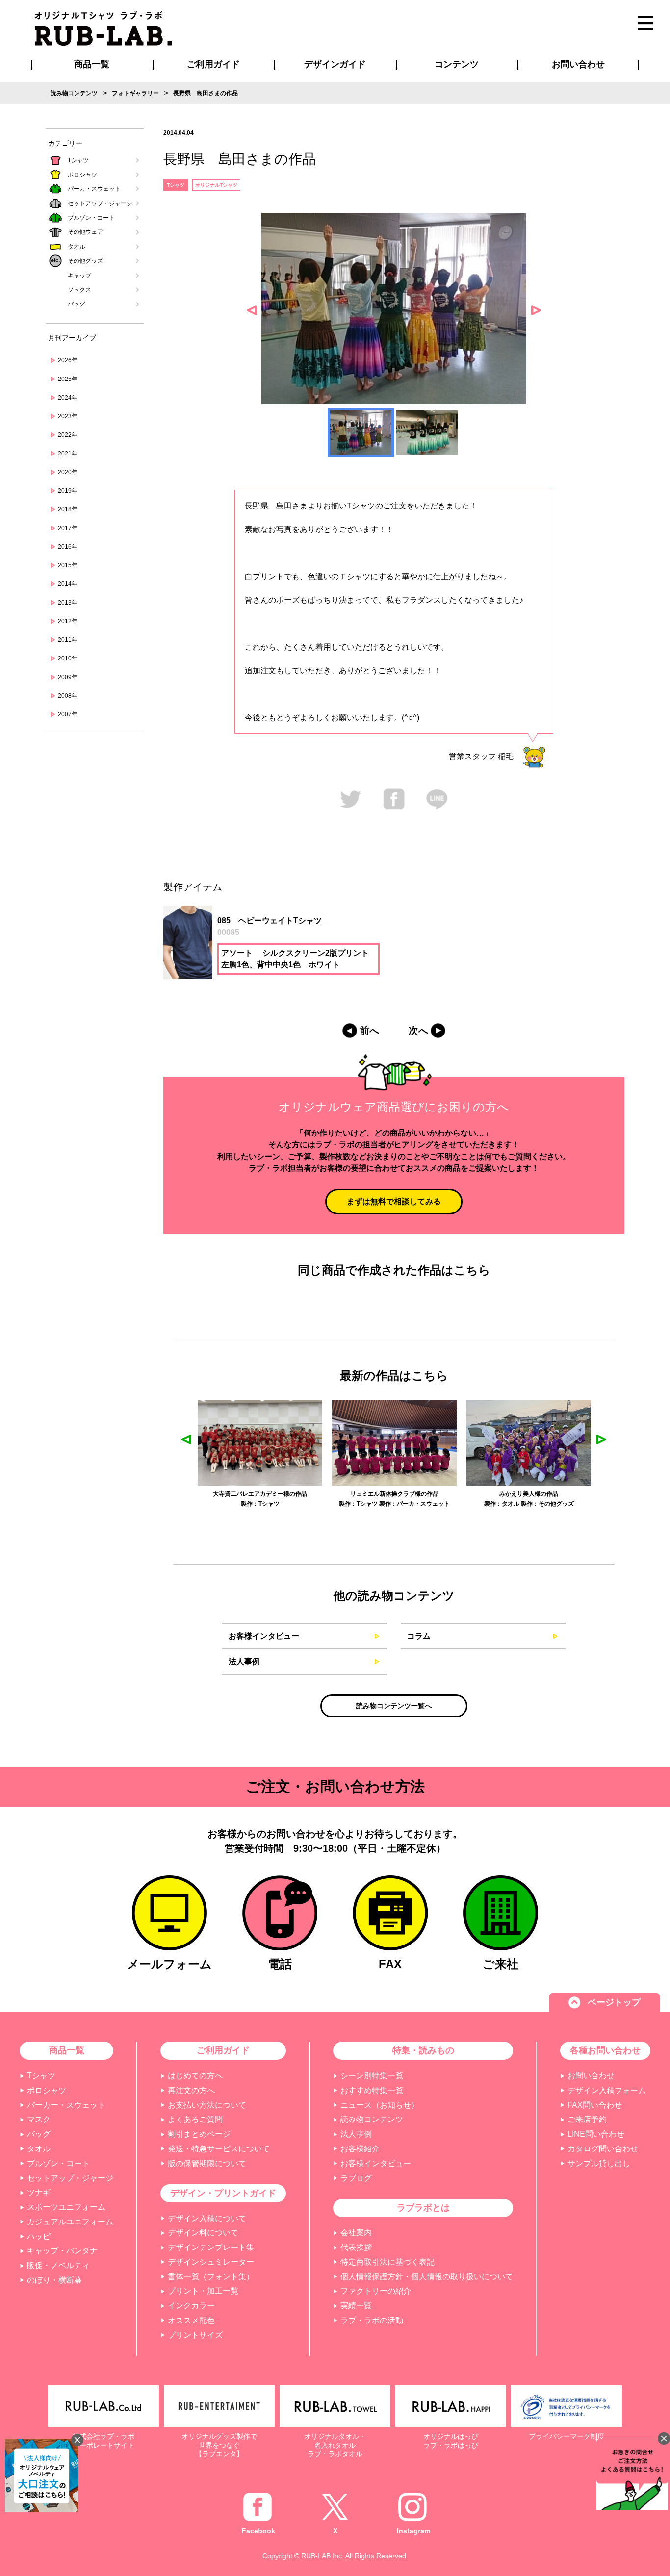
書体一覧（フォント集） (211, 2277)
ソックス (79, 290)
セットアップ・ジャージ (100, 203)
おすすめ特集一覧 (372, 2090)
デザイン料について (203, 2233)
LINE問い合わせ (596, 2134)
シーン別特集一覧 (372, 2076)
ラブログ (356, 2178)
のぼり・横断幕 (54, 2280)
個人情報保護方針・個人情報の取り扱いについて (427, 2277)
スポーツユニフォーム (66, 2207)
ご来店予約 (587, 2119)
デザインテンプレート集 (211, 2247)
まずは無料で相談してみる (394, 1201)
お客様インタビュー (264, 1636)
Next (536, 310)
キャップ (79, 276)
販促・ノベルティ (58, 2265)
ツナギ (39, 2192)
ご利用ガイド (223, 2050)
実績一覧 (356, 2306)
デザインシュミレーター (211, 2262)
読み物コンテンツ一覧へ (394, 1706)
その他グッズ (85, 261)
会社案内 (356, 2233)
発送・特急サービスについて (219, 2149)
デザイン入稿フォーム (607, 2090)
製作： (256, 1504)
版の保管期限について (207, 2163)
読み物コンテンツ (372, 2119)
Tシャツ (78, 160)
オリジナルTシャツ (216, 185)
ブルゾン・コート (91, 218)
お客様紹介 (360, 2149)
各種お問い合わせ (605, 2050)
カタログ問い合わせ (603, 2149)
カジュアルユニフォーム (70, 2222)
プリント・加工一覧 (203, 2291)
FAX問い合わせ (595, 2105)
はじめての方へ (195, 2076)
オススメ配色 (191, 2320)
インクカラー (191, 2306)
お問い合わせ (591, 2076)
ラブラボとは (423, 2208)
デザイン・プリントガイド (223, 2193)
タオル (77, 247)
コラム (419, 1636)
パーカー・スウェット (66, 2105)
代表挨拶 (356, 2247)
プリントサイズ (195, 2335)
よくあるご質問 (195, 2119)
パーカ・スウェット (94, 189)
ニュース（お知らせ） (380, 2105)
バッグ (77, 304)
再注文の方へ (191, 2090)
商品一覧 (92, 64)
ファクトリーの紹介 (376, 2291)
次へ (418, 1031)
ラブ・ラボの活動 (372, 2320)
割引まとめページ (199, 2134)
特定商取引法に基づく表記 (387, 2262)
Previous (252, 310)
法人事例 (244, 1661)
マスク (39, 2119)
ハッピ (39, 2236)
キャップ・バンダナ (62, 2251)
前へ (369, 1031)
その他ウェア (85, 232)
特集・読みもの (423, 2050)
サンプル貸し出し (599, 2163)
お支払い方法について (207, 2105)
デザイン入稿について (207, 2218)
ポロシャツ (82, 175)
